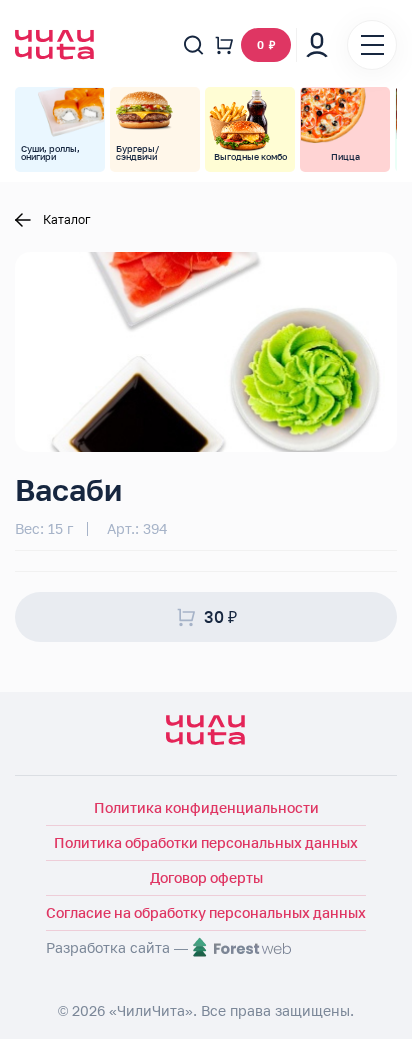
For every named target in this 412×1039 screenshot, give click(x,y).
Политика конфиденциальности (206, 807)
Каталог (67, 220)
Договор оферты (206, 877)
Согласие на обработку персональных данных (206, 912)
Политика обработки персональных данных (206, 842)
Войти (317, 45)
